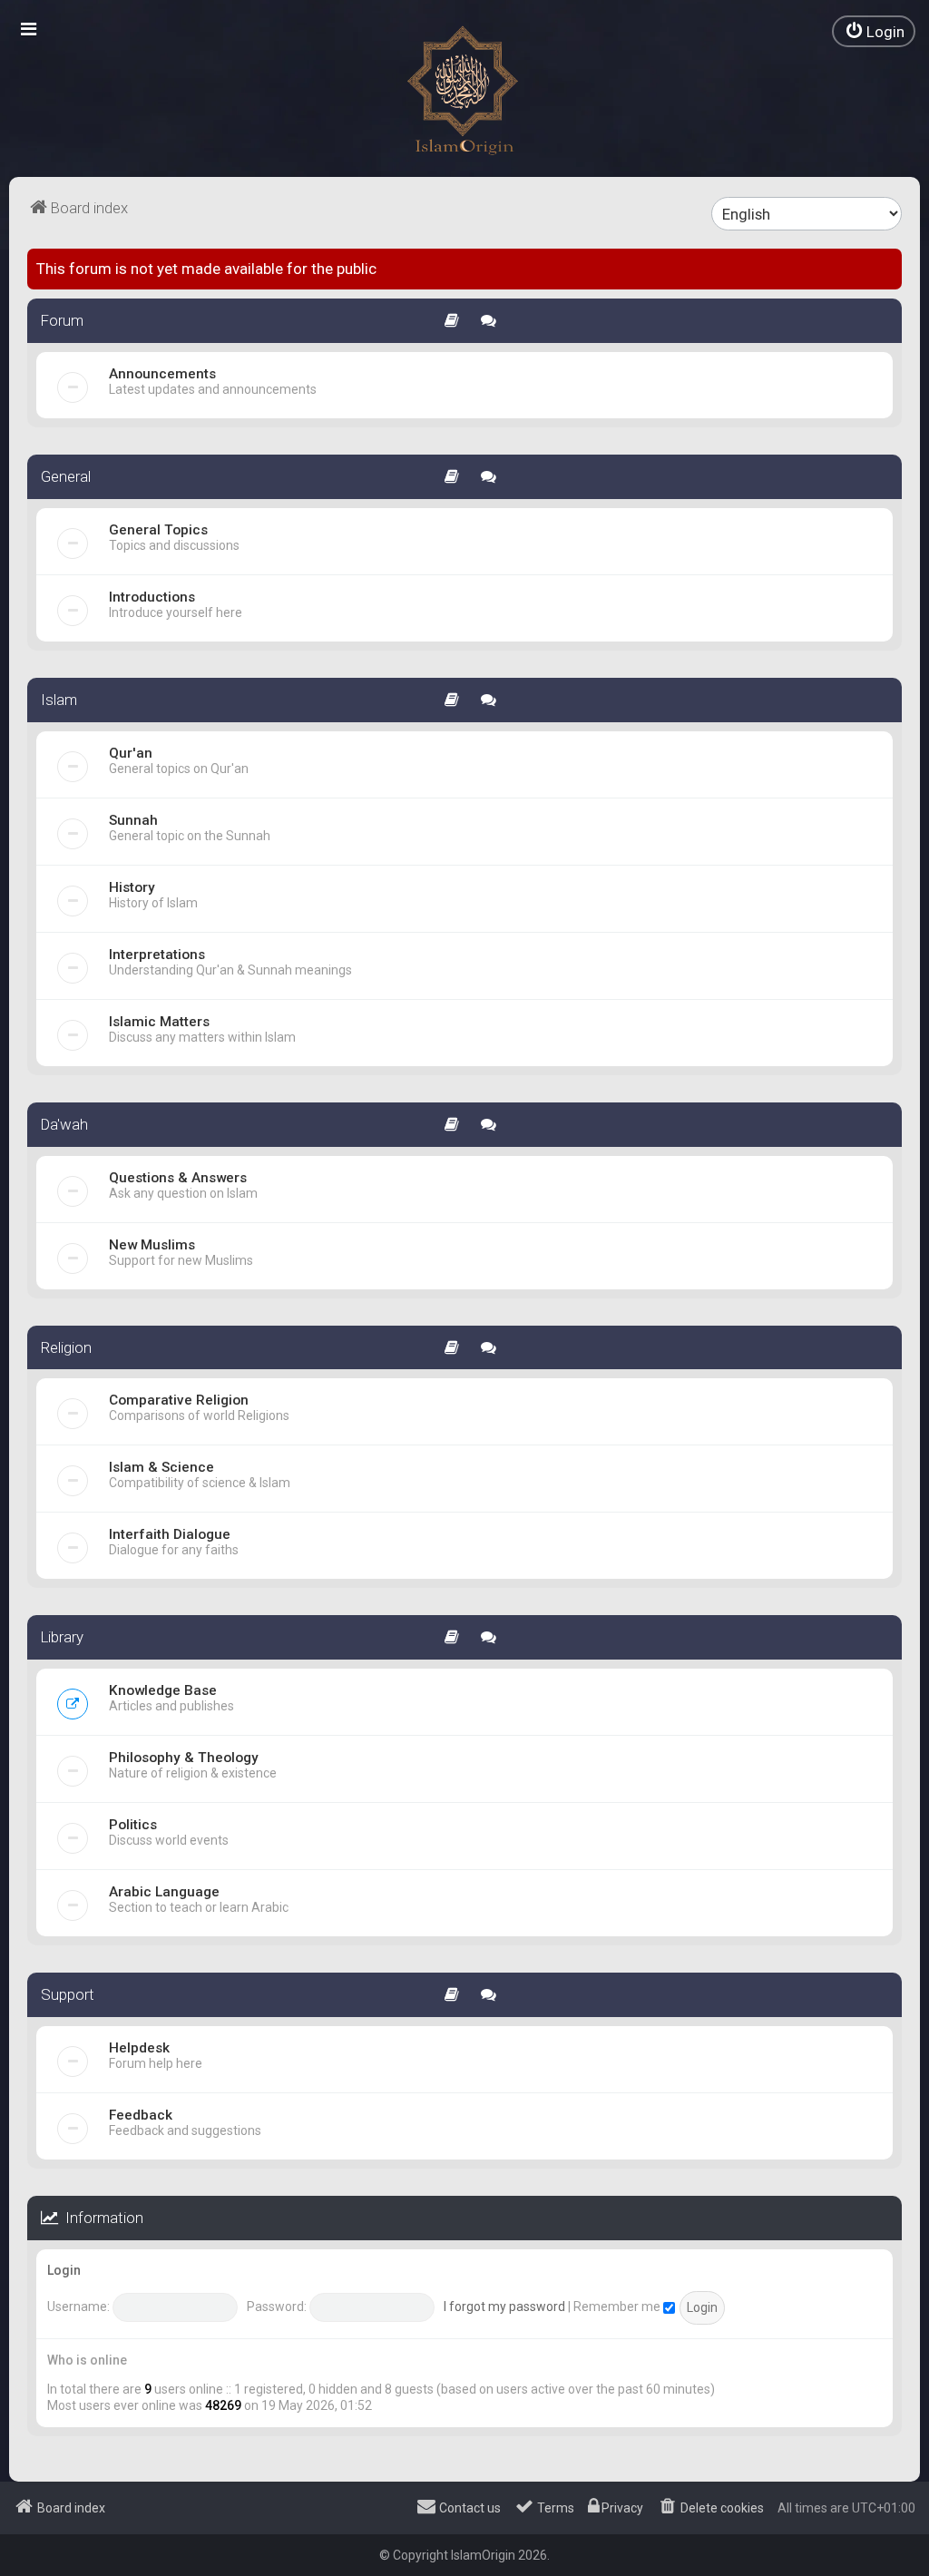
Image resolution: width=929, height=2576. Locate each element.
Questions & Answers (178, 1178)
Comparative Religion (179, 1400)
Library (62, 1637)
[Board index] (464, 91)
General (66, 476)
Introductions (152, 597)
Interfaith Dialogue (170, 1534)
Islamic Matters (159, 1022)
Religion (66, 1347)
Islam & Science (161, 1467)
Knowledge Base (163, 1690)
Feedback (141, 2115)
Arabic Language (164, 1892)
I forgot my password (504, 2307)
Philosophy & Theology (184, 1758)
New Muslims (152, 1245)
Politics (133, 1825)
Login (64, 2270)
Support (68, 1994)
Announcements (162, 374)
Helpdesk (139, 2048)
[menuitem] (874, 31)
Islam (59, 700)
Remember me (618, 2307)
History (132, 887)
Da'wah (64, 1124)
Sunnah (133, 820)
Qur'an (131, 753)
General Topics (158, 530)
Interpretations (157, 955)
